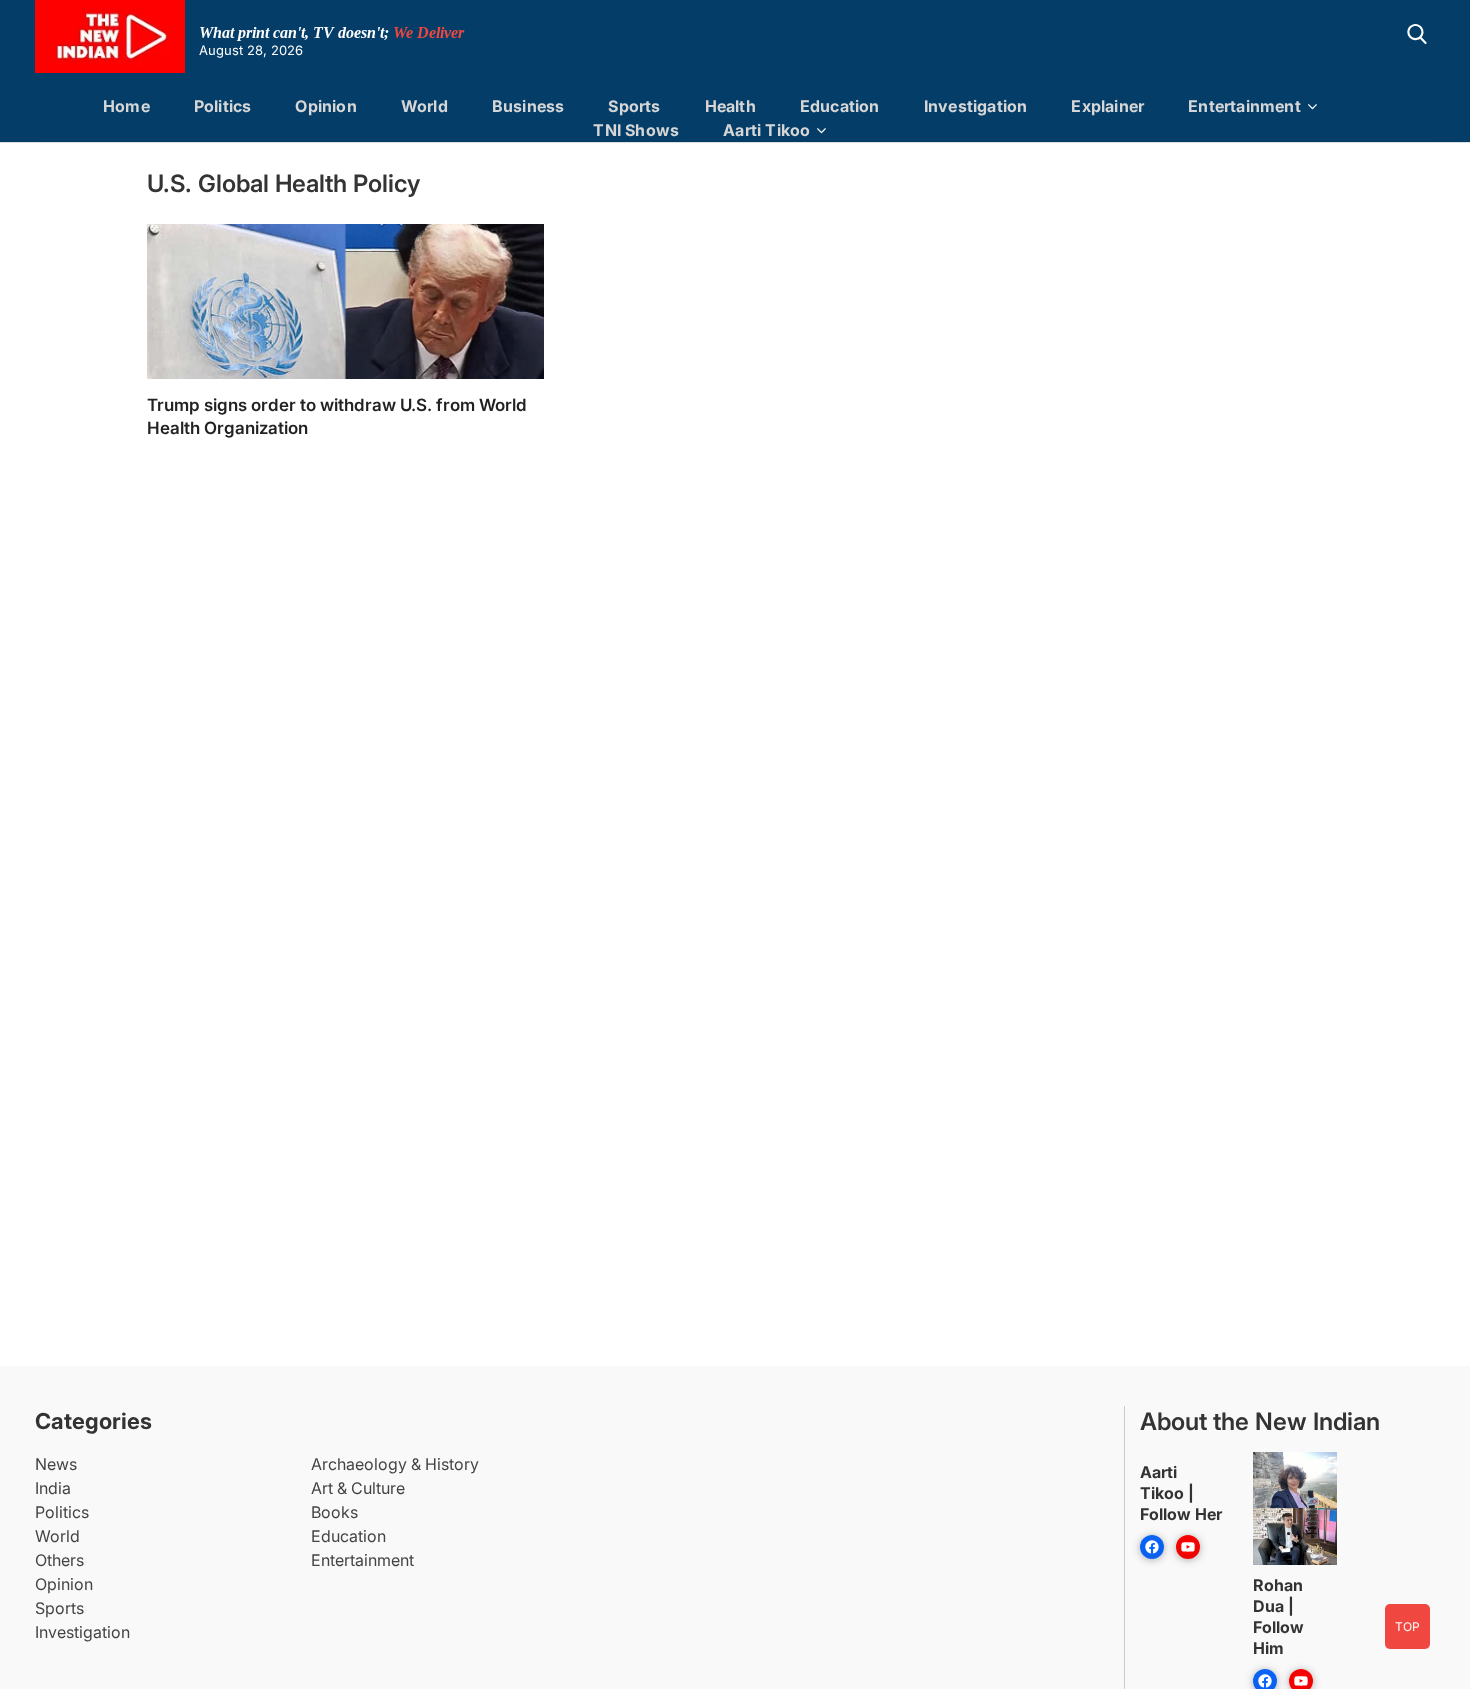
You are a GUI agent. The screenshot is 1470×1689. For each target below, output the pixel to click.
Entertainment (1244, 106)
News (56, 1464)
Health (730, 106)
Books (334, 1512)
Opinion (325, 106)
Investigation (976, 106)
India (53, 1488)
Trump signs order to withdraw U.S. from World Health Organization (337, 416)
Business (528, 106)
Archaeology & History (395, 1464)
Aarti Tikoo (766, 130)
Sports (634, 106)
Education (840, 106)
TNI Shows (636, 130)
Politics (223, 106)
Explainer (1107, 106)
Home (126, 106)
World (424, 106)
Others (59, 1560)
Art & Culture (358, 1488)
